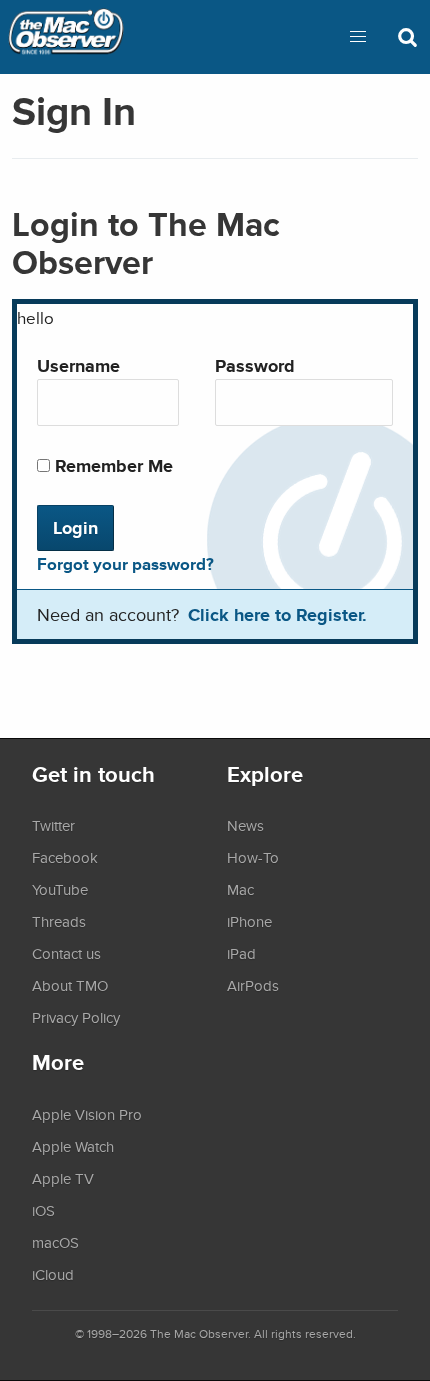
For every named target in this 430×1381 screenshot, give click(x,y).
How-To (253, 857)
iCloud (53, 1274)
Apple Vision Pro (87, 1114)
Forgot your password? (125, 564)
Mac (240, 889)
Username (78, 365)
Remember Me (111, 465)
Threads (59, 921)
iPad (241, 953)
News (245, 825)
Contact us (66, 953)
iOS (43, 1210)
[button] (358, 37)
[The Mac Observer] (66, 37)
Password (255, 365)
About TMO (70, 985)
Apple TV (63, 1178)
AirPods (253, 985)
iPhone (249, 921)
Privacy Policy (76, 1017)
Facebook (65, 857)
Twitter (53, 825)
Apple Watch (73, 1146)
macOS (55, 1242)
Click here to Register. (277, 614)
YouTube (60, 889)
